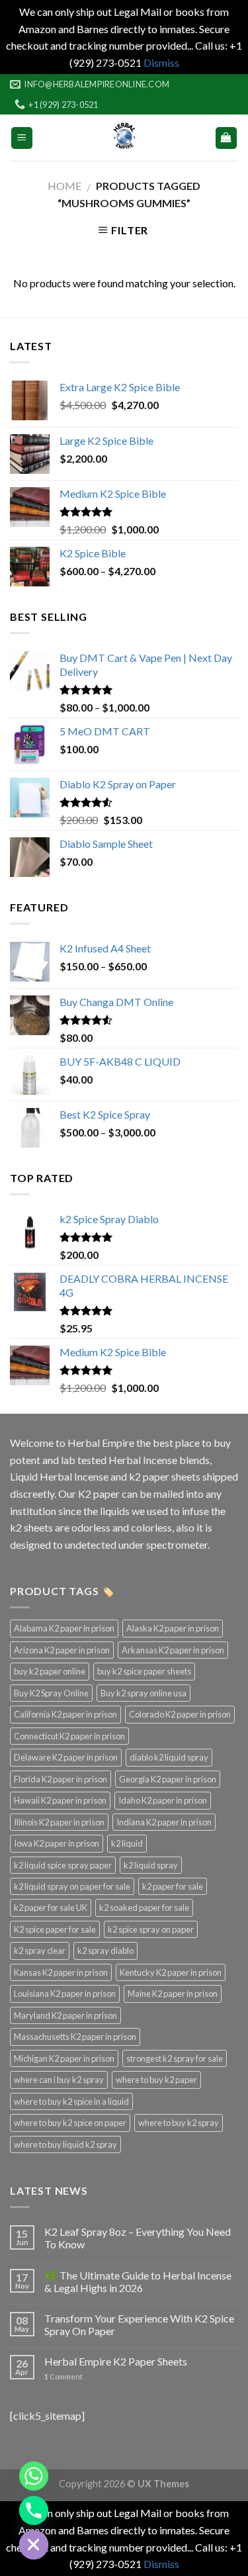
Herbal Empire (102, 1443)
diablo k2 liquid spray (169, 1757)
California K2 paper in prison (65, 1714)
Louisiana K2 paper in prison (65, 1994)
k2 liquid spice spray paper (63, 1865)
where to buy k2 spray (179, 2123)
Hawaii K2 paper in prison (60, 1800)
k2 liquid (127, 1843)
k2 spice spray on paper (151, 1929)
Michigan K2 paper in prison (64, 2058)
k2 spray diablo (105, 1951)
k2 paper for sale (173, 1886)
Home (64, 186)
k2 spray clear (40, 1951)
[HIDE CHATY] (34, 2545)
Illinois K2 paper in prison (59, 1822)
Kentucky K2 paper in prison (171, 1972)
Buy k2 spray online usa (144, 1693)
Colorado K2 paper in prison (180, 1714)
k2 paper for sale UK (51, 1908)
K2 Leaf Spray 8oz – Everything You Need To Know (138, 2238)
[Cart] (227, 138)
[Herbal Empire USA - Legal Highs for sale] (124, 138)
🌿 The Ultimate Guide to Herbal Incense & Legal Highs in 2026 (138, 2281)
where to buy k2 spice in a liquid (71, 2101)
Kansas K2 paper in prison (61, 1972)
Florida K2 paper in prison (61, 1779)
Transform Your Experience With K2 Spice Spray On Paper (139, 2324)
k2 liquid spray (151, 1865)
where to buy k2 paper (156, 2080)
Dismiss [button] (161, 63)
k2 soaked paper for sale (144, 1908)
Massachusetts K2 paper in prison (75, 2037)
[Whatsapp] (34, 2476)
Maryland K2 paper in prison (65, 2015)
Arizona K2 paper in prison (62, 1650)
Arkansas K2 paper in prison (173, 1650)
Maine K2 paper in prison (173, 1994)
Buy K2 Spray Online (51, 1693)
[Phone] (34, 2510)
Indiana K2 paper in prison (164, 1822)
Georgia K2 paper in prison (168, 1779)
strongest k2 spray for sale (175, 2058)
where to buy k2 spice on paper (70, 2123)
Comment (63, 2376)
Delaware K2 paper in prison (66, 1757)
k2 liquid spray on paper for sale (72, 1886)
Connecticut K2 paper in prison (69, 1736)
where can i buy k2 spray (59, 2080)
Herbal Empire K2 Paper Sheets (116, 2361)
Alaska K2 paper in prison (173, 1628)
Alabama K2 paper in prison (64, 1628)
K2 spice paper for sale (55, 1929)
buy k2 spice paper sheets (144, 1671)
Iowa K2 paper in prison (57, 1843)
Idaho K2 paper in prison (163, 1800)
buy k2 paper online (50, 1671)
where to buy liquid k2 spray (65, 2144)
